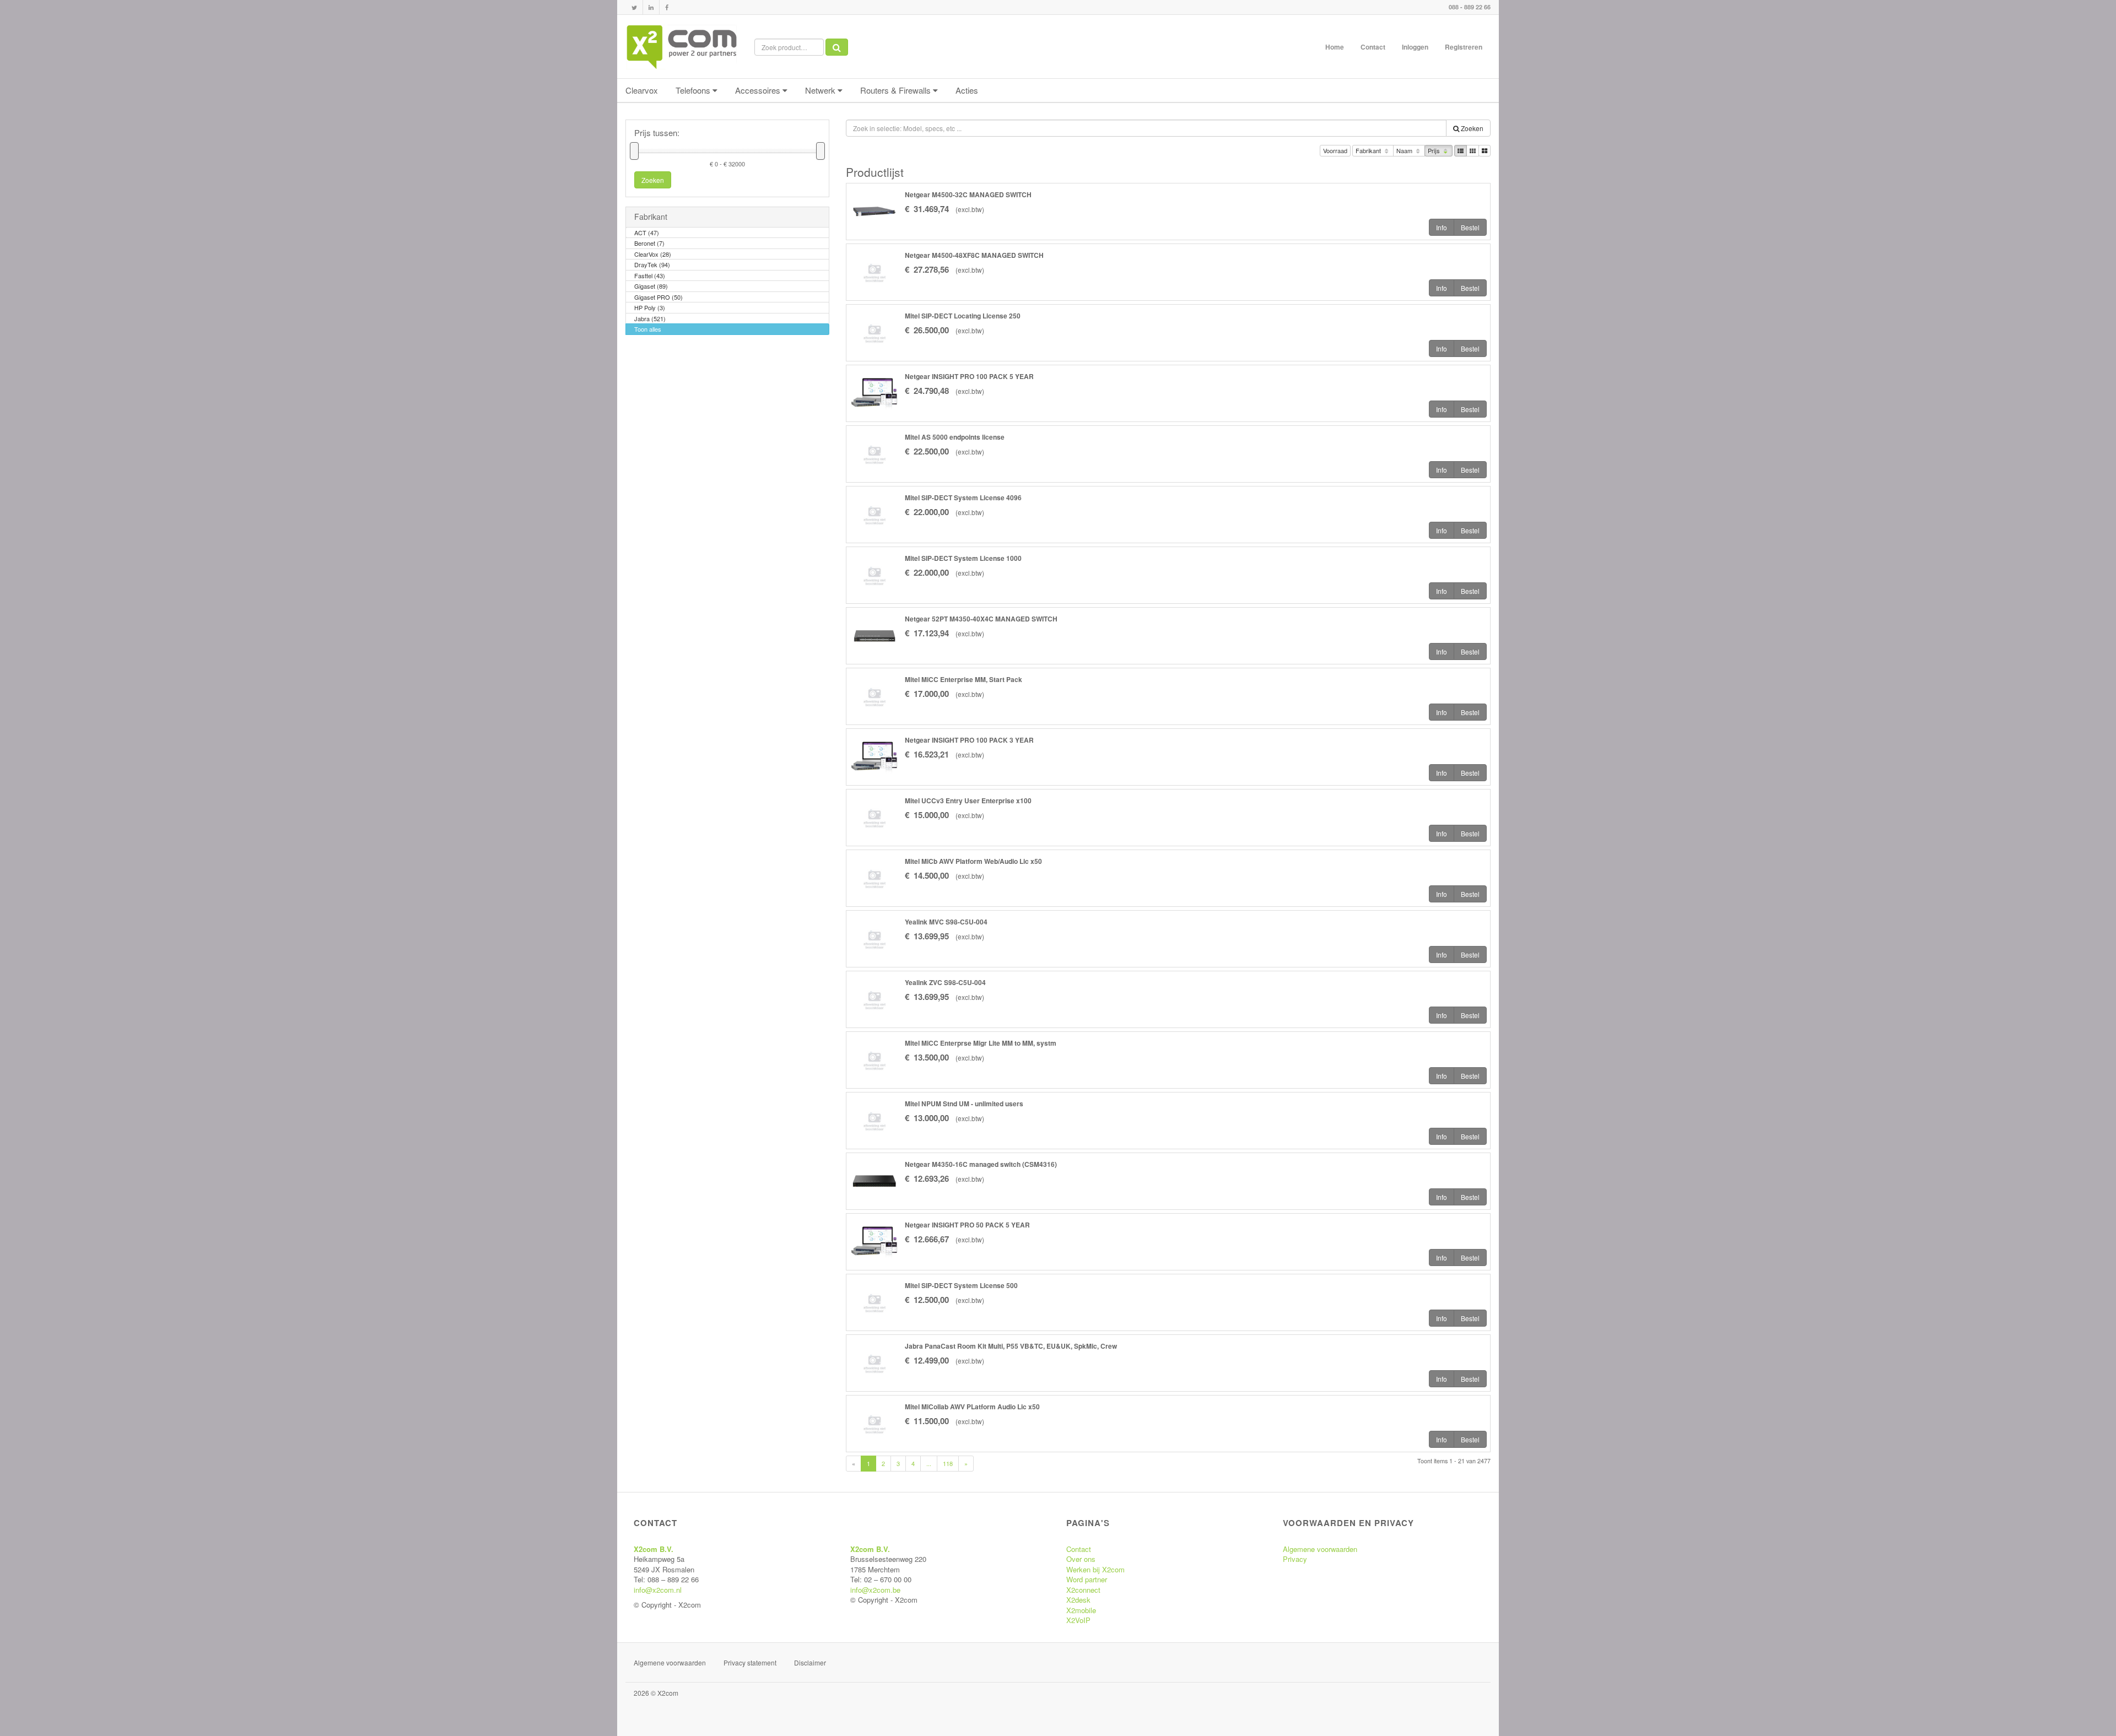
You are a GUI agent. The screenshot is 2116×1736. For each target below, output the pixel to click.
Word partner (1087, 1579)
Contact (1373, 47)
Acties (967, 90)
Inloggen (1415, 47)
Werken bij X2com (1095, 1569)
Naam (1405, 150)
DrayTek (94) (652, 264)
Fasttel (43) (650, 275)
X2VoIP (1078, 1620)
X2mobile (1081, 1610)
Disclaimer (810, 1662)
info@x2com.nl (658, 1590)
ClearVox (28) (653, 254)
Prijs (1435, 150)
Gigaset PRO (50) (658, 297)
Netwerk (821, 90)
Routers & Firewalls (897, 90)
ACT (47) (647, 232)
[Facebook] (667, 7)
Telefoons (694, 90)
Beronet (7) (649, 243)
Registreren (1464, 47)
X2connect (1083, 1590)
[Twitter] (634, 7)
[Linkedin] (651, 7)
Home (1335, 47)
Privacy (1295, 1559)
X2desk (1078, 1600)
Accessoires (759, 90)
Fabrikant (1369, 150)
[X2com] (682, 47)
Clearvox (642, 90)
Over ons (1081, 1559)
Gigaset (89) (651, 286)
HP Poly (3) (650, 307)
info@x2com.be (875, 1590)
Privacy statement (750, 1662)
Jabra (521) (650, 318)
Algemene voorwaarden (1320, 1549)
